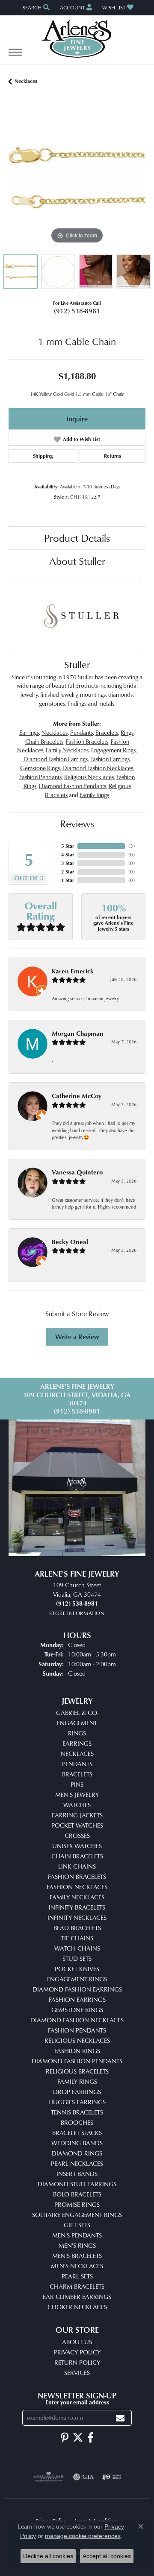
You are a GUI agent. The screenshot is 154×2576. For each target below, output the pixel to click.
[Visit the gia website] (83, 2477)
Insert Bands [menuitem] (77, 2174)
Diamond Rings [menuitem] (77, 2153)
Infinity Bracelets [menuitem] (77, 1907)
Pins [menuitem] (77, 1784)
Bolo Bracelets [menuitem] (77, 2194)
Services (77, 2373)
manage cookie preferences (83, 2536)
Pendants (81, 732)
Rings (127, 732)
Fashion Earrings (110, 759)
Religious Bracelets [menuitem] (77, 2071)
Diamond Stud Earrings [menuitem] (77, 2184)
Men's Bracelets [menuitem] (77, 2256)
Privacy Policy (77, 2352)
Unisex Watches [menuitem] (77, 1846)
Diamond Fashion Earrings (56, 759)
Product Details (77, 538)
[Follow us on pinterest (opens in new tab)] (65, 2438)
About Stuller (77, 561)
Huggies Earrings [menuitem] (77, 2102)
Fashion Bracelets (87, 741)
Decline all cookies (48, 2556)
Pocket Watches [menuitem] (77, 1825)
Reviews (77, 824)
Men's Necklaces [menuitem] (77, 2266)
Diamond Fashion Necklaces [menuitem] (77, 2020)
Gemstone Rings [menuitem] (77, 2010)
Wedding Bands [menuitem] (77, 2143)
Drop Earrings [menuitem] (77, 2092)
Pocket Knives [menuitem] (77, 1969)
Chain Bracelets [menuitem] (77, 1856)
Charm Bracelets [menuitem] (77, 2286)
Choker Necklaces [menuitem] (77, 2307)
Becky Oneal (70, 1242)
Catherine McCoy (77, 1096)
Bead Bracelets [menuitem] (77, 1928)
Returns (113, 456)
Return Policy (77, 2362)
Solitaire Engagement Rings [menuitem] (77, 2215)
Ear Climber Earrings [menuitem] (77, 2297)
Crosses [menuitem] (77, 1836)
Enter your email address (77, 2402)
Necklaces (26, 81)
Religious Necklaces (89, 777)
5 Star (68, 846)
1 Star (68, 880)
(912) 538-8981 (77, 311)
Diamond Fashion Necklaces (98, 768)
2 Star (68, 872)
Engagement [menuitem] (77, 1723)
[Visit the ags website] (49, 2477)
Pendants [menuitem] (77, 1764)
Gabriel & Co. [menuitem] (77, 1713)
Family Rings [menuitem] (77, 2081)
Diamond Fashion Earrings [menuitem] (77, 1989)
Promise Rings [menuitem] (77, 2204)
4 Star (68, 854)
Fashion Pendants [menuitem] (77, 2030)
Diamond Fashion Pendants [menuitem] (77, 2061)
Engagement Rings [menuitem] (77, 1979)
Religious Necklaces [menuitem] (77, 2040)
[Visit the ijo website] (112, 2477)
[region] (77, 178)
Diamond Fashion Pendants (73, 786)
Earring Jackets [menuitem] (77, 1815)
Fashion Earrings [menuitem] (77, 1999)
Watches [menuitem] (77, 1805)
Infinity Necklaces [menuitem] (77, 1917)
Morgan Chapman (78, 1033)
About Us (77, 2342)
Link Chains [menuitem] (77, 1866)
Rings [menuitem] (77, 1733)
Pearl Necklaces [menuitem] (77, 2163)
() (132, 846)
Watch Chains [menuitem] (77, 1948)
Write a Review (77, 1337)
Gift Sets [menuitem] (77, 2225)
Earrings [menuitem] (77, 1743)
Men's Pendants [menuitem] (77, 2235)
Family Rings (94, 795)
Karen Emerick (73, 971)
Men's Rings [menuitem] (77, 2245)
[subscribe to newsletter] (120, 2418)
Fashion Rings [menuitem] (77, 2051)
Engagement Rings (113, 750)
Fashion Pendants (40, 777)
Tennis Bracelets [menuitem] (77, 2112)
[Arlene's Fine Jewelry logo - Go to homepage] (77, 39)
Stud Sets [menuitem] (77, 1958)
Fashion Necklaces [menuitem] (77, 1887)
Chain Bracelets (44, 741)
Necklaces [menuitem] (77, 1754)
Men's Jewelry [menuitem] (77, 1795)
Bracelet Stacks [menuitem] (77, 2133)
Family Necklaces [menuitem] (77, 1897)
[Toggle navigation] (15, 56)
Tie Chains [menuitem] (77, 1938)
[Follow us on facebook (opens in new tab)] (90, 2438)
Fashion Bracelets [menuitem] (77, 1877)
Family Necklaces (67, 750)
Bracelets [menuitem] (77, 1774)
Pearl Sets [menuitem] (77, 2276)
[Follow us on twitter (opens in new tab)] (78, 2438)
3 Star (68, 863)
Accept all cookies (107, 2556)
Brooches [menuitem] (77, 2122)
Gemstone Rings (40, 768)
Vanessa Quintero (77, 1172)
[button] (35, 7)
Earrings (29, 732)
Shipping (43, 456)
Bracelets (107, 732)
